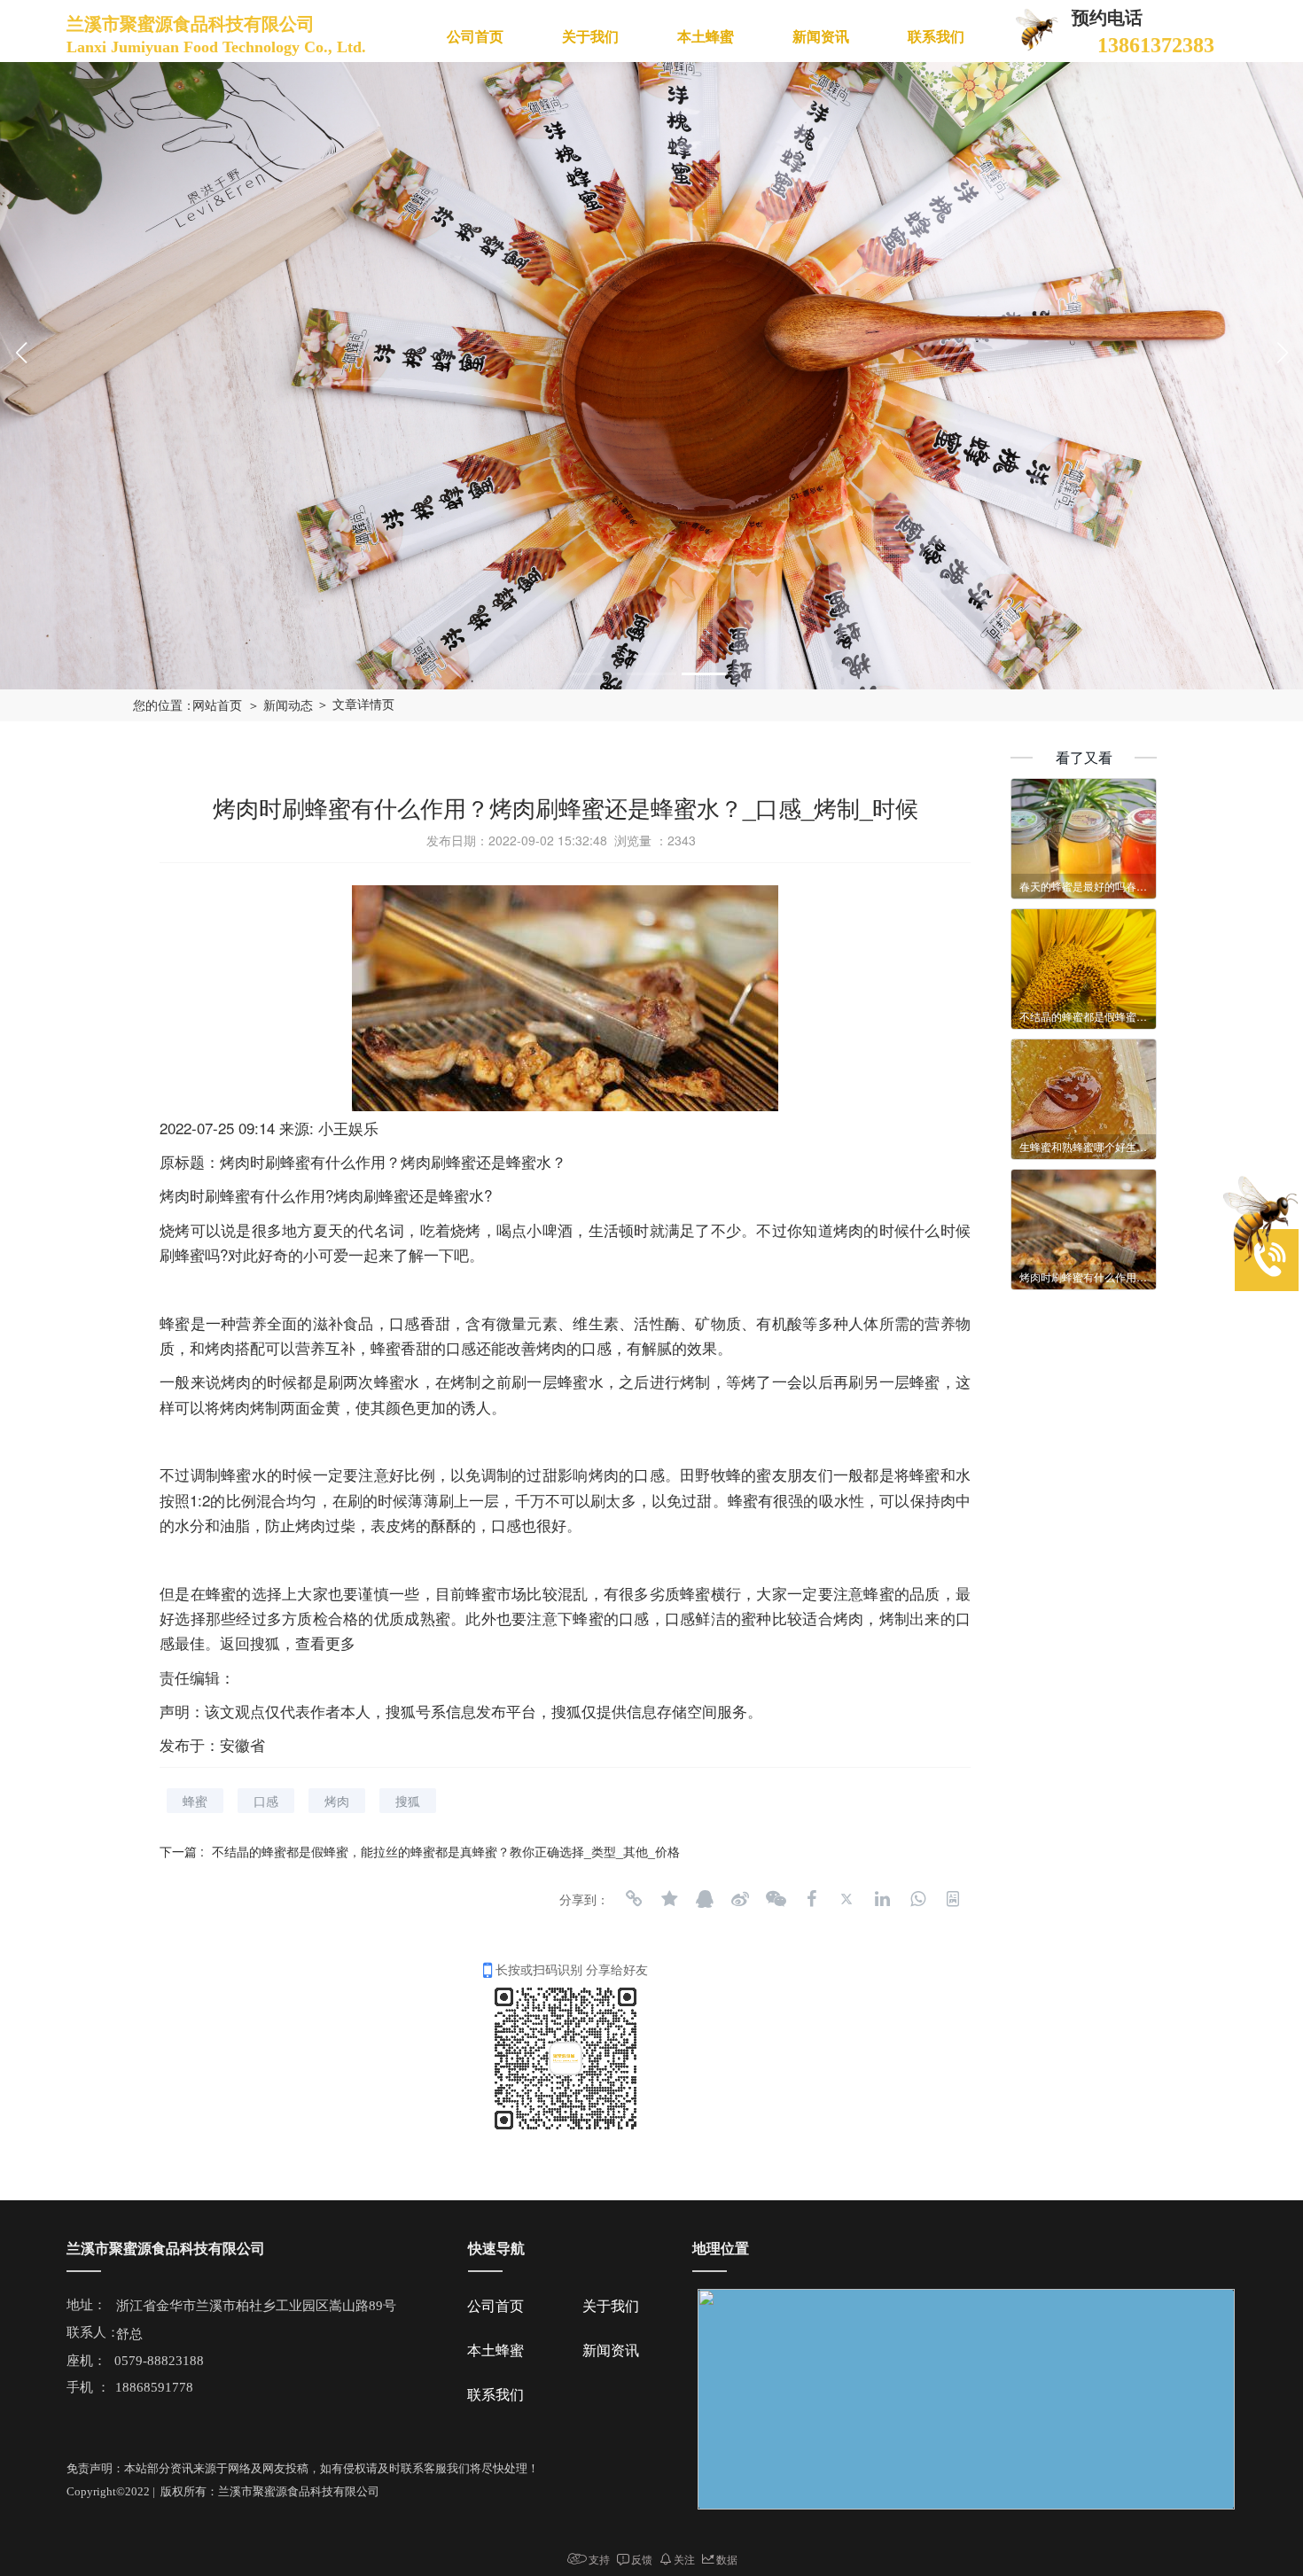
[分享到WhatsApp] (917, 1899)
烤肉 (337, 1801)
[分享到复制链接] (634, 1899)
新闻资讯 (821, 37)
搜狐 (408, 1801)
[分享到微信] (776, 1899)
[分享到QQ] (705, 1899)
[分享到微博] (740, 1899)
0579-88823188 (159, 2361)
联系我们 (936, 37)
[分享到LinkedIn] (882, 1899)
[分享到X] (847, 1899)
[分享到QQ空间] (669, 1899)
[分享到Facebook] (811, 1899)
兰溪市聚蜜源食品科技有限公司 (193, 24)
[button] (597, 674)
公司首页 (475, 37)
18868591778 (154, 2387)
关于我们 (590, 37)
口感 (266, 1801)
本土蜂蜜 (706, 37)
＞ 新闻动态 (280, 706)
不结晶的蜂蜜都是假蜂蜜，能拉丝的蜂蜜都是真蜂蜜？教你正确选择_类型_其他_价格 (446, 1851)
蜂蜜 (195, 1801)
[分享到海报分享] (953, 1899)
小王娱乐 (348, 1128)
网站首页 (217, 706)
